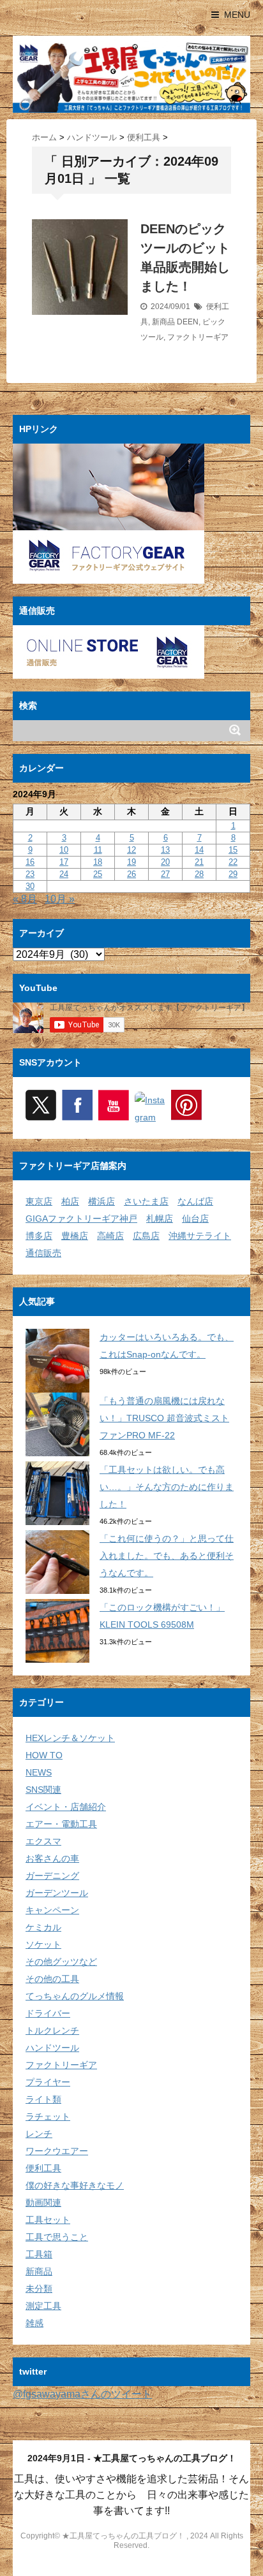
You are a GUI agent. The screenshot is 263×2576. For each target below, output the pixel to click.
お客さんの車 (52, 1858)
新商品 (163, 322)
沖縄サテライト (200, 1236)
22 (233, 862)
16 (30, 862)
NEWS (39, 1772)
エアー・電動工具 (61, 1824)
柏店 (70, 1201)
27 (165, 874)
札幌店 (160, 1219)
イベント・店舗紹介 (66, 1807)
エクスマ (43, 1841)
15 (233, 850)
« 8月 (25, 899)
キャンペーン (52, 1910)
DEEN (188, 322)
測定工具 (43, 2306)
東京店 (39, 1201)
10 (64, 850)
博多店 (39, 1236)
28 (199, 874)
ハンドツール (52, 2048)
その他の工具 (52, 1979)
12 (131, 850)
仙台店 (195, 1219)
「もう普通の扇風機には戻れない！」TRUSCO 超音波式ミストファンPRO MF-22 (164, 1418)
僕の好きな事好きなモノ (75, 2185)
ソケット (43, 1944)
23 (30, 874)
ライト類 (43, 2099)
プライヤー (48, 2082)
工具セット (48, 2220)
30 (30, 886)
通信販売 (43, 1253)
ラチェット (48, 2117)
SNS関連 (43, 1790)
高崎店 (110, 1236)
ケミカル (43, 1927)
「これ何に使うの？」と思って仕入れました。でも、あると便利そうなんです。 (167, 1556)
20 (165, 862)
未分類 (39, 2289)
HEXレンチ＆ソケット (70, 1738)
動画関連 (43, 2203)
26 (131, 874)
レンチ (39, 2134)
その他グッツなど (61, 1962)
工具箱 (39, 2254)
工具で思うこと (57, 2237)
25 (98, 874)
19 (131, 862)
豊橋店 (75, 1236)
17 (64, 862)
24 (64, 874)
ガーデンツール (57, 1893)
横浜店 (101, 1201)
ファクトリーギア (198, 337)
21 (199, 862)
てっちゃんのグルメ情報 (75, 1996)
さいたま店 (146, 1201)
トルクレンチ (52, 2030)
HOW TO (44, 1755)
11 (98, 850)
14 (199, 850)
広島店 (146, 1236)
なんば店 (195, 1201)
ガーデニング (52, 1876)
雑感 (34, 2323)
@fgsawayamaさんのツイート (82, 2394)
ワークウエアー (57, 2151)
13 (165, 850)
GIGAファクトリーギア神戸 (81, 1219)
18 (98, 862)
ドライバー (48, 2013)
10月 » (60, 899)
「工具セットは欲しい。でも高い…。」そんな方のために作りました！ (167, 1487)
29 (233, 874)
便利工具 (43, 2168)
